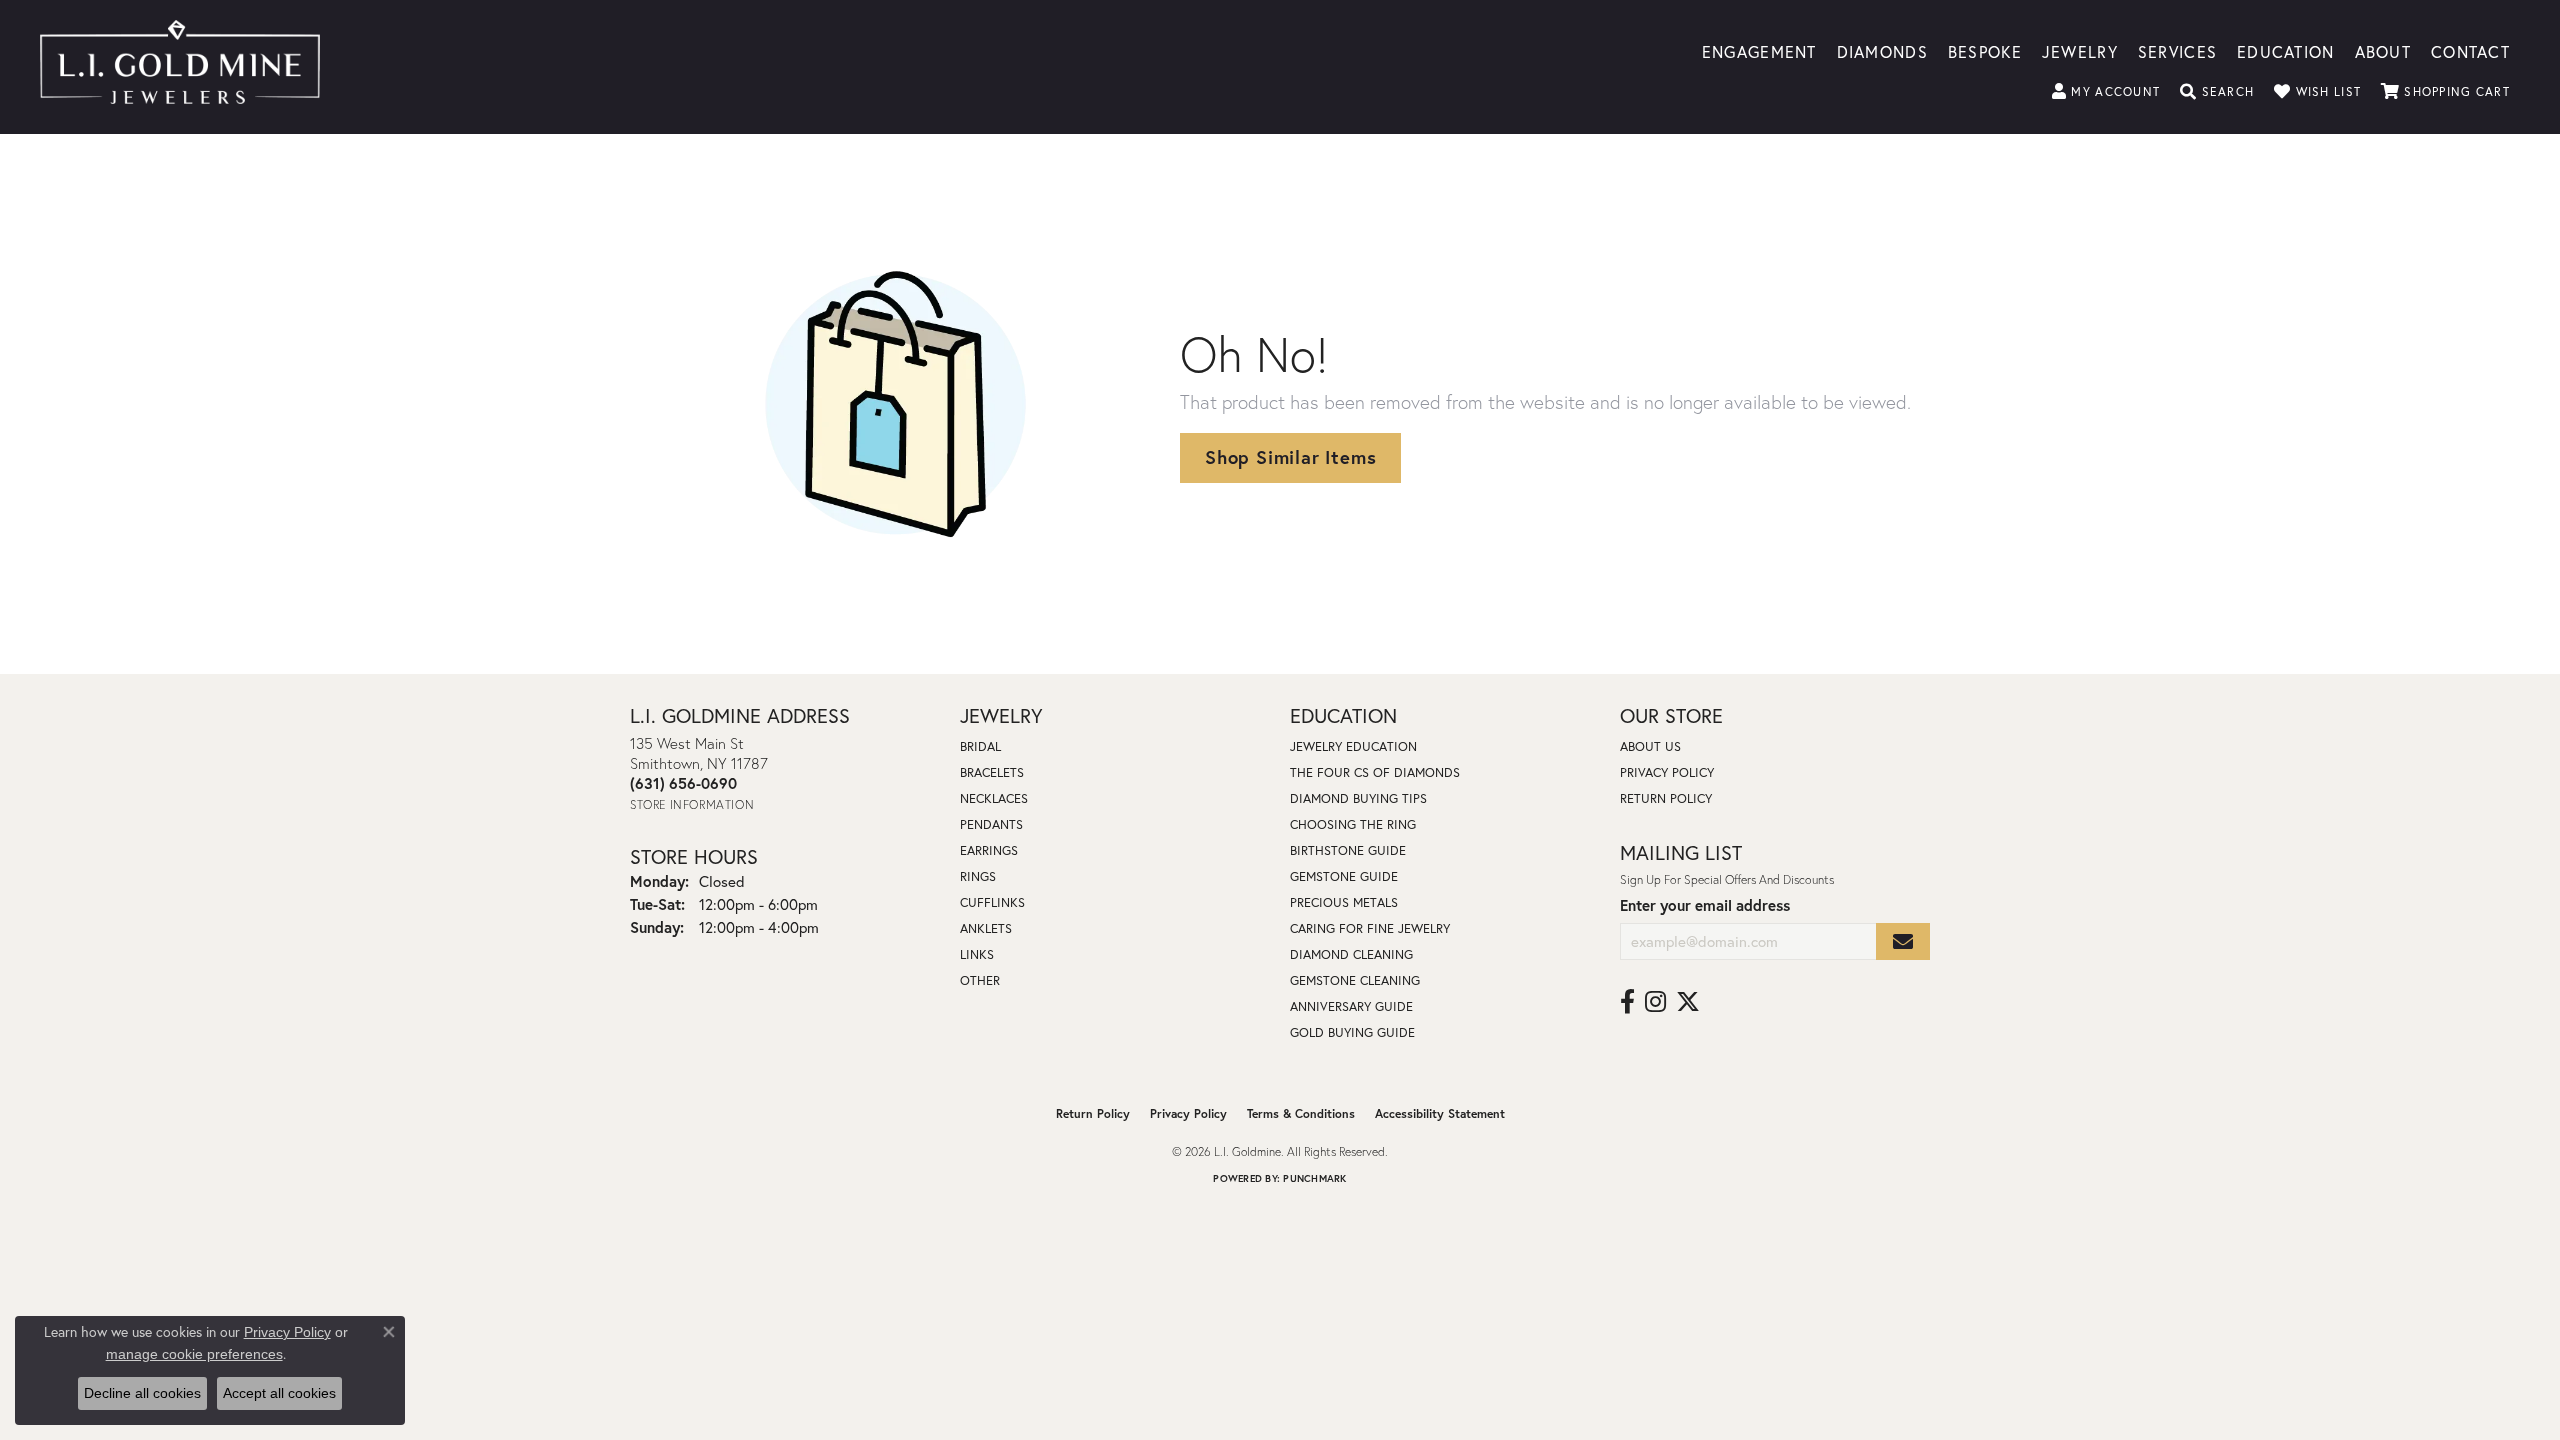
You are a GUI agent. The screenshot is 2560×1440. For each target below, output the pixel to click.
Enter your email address (1705, 905)
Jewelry (2080, 50)
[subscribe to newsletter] (1903, 941)
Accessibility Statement (1440, 1113)
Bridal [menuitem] (980, 746)
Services (2177, 50)
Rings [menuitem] (978, 876)
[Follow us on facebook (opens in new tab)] (1627, 1002)
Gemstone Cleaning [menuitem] (1355, 980)
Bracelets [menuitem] (992, 772)
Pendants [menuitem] (991, 824)
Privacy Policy (1667, 772)
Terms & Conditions (1301, 1113)
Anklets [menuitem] (986, 928)
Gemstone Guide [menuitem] (1344, 876)
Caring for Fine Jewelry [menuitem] (1370, 928)
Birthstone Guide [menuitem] (1348, 850)
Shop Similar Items (1290, 457)
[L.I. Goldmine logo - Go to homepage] (180, 67)
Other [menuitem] (980, 980)
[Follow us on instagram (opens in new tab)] (1655, 1002)
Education (2286, 50)
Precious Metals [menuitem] (1344, 902)
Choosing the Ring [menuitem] (1353, 824)
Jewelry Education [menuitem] (1353, 746)
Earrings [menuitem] (989, 850)
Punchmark (1314, 1178)
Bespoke (1985, 50)
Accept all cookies (279, 1393)
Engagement (1759, 50)
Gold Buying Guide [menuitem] (1352, 1032)
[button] (2106, 92)
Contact (2470, 50)
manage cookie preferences (194, 1354)
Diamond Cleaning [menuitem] (1351, 954)
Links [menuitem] (977, 954)
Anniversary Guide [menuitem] (1351, 1006)
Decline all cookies (142, 1393)
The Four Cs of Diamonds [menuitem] (1375, 772)
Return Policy (1666, 798)
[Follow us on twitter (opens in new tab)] (1688, 1002)
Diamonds (1882, 50)
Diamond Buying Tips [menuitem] (1358, 798)
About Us (1650, 746)
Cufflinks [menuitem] (992, 902)
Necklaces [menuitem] (994, 798)
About (2383, 50)
